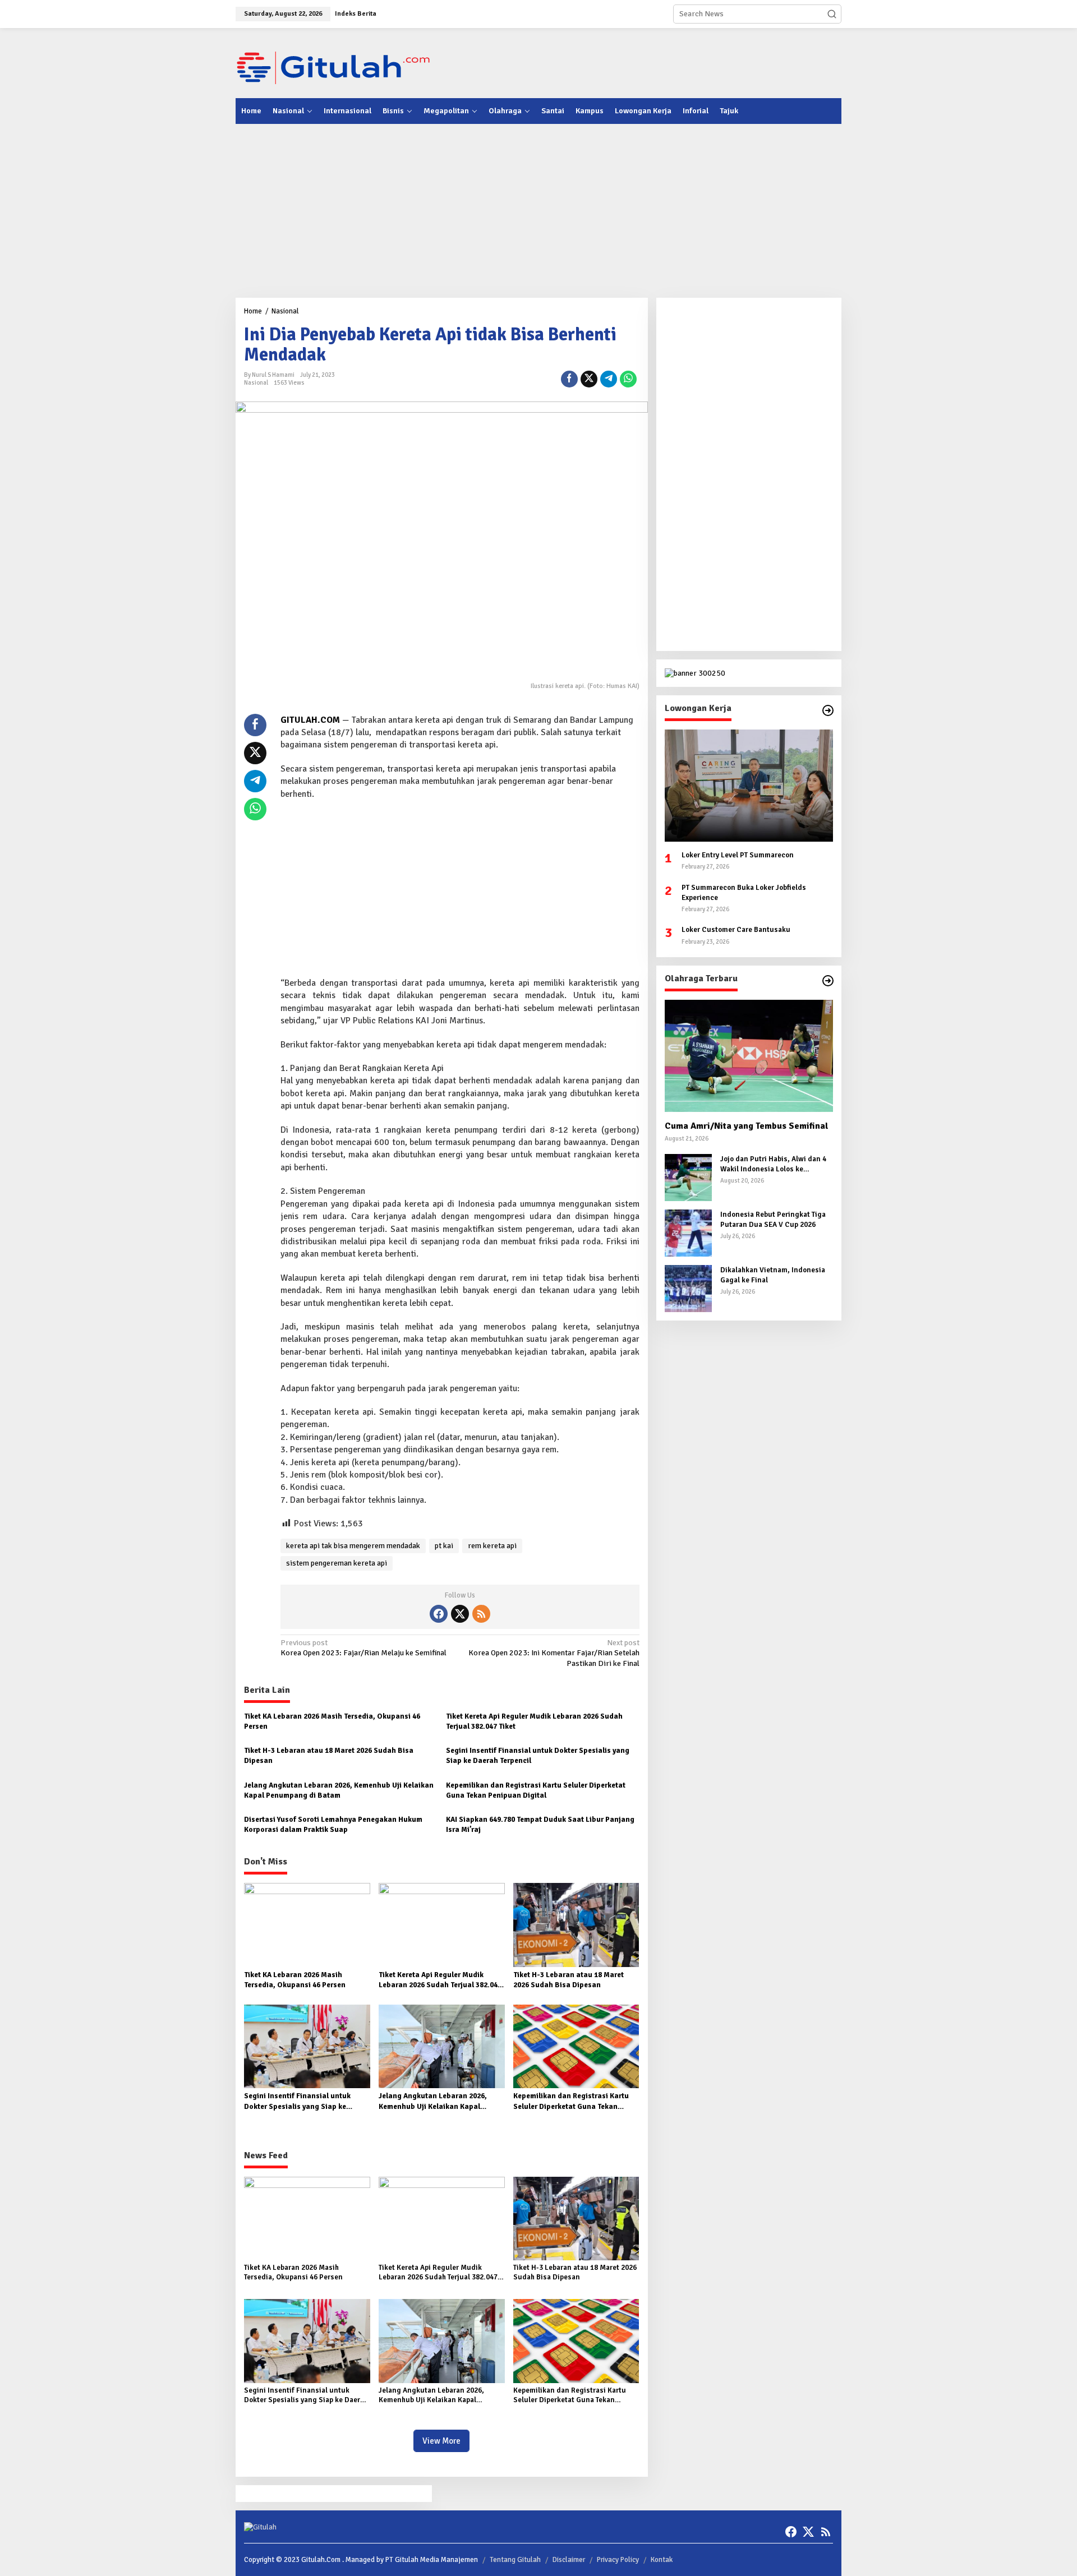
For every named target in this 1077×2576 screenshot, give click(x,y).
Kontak (662, 2560)
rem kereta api (492, 1546)
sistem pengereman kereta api (337, 1563)
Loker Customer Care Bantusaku (736, 930)
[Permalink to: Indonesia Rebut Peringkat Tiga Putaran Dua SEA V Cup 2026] (688, 1232)
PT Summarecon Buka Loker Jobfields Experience (744, 892)
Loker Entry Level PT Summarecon (738, 855)
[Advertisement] (637, 62)
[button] (832, 14)
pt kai (444, 1546)
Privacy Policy (618, 2560)
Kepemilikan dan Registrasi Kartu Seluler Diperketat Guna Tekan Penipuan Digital (536, 1790)
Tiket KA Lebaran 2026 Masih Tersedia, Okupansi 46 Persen (332, 1721)
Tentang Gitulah (515, 2560)
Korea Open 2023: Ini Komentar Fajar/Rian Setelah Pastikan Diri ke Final (554, 1653)
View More (441, 2441)
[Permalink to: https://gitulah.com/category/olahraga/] (828, 981)
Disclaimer (569, 2560)
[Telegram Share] (609, 379)
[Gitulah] (334, 67)
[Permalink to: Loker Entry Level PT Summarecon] (749, 786)
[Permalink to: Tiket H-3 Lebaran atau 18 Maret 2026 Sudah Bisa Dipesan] (576, 1925)
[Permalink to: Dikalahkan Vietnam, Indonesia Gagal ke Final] (688, 1288)
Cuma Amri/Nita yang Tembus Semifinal (747, 1126)
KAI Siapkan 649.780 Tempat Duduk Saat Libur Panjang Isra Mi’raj (540, 1825)
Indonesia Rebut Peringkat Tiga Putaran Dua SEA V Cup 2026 (773, 1220)
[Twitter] (460, 1614)
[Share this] (569, 379)
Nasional (256, 383)
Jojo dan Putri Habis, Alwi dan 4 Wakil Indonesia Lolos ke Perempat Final (773, 1164)
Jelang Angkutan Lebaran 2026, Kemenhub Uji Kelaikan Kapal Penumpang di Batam (339, 1790)
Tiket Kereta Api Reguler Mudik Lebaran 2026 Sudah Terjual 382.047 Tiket (534, 1721)
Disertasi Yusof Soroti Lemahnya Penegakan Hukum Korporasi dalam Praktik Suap (333, 1825)
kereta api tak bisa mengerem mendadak (353, 1546)
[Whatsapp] (628, 379)
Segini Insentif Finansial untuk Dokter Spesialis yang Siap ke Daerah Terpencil (538, 1756)
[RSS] (481, 1614)
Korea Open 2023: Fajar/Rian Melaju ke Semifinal (363, 1648)
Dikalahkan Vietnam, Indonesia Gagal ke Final (773, 1275)
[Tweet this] (589, 379)
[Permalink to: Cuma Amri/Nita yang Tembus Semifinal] (749, 1056)
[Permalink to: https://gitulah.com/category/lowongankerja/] (828, 710)
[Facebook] (439, 1614)
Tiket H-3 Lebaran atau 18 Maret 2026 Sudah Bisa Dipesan (329, 1756)
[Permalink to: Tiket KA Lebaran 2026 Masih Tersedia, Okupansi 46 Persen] (307, 1925)
